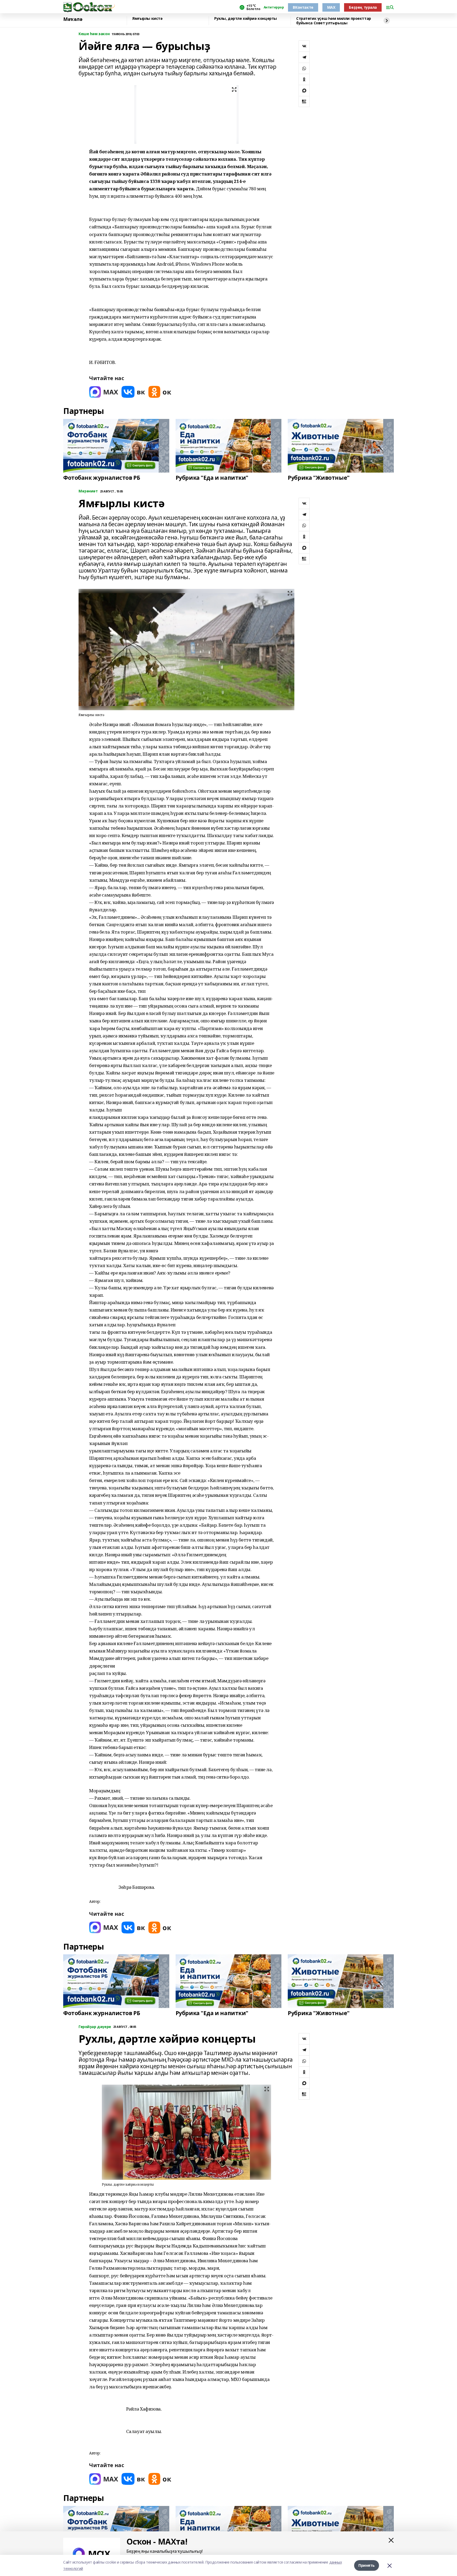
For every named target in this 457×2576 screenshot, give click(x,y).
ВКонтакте (303, 7)
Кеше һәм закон (94, 34)
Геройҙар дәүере (95, 2027)
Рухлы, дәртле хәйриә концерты (246, 19)
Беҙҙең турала (363, 7)
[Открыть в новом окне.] (104, 392)
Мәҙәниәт (88, 491)
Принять (367, 2565)
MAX (331, 7)
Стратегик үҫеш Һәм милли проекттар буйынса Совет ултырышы (334, 21)
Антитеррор (274, 7)
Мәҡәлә (73, 19)
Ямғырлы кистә (147, 19)
